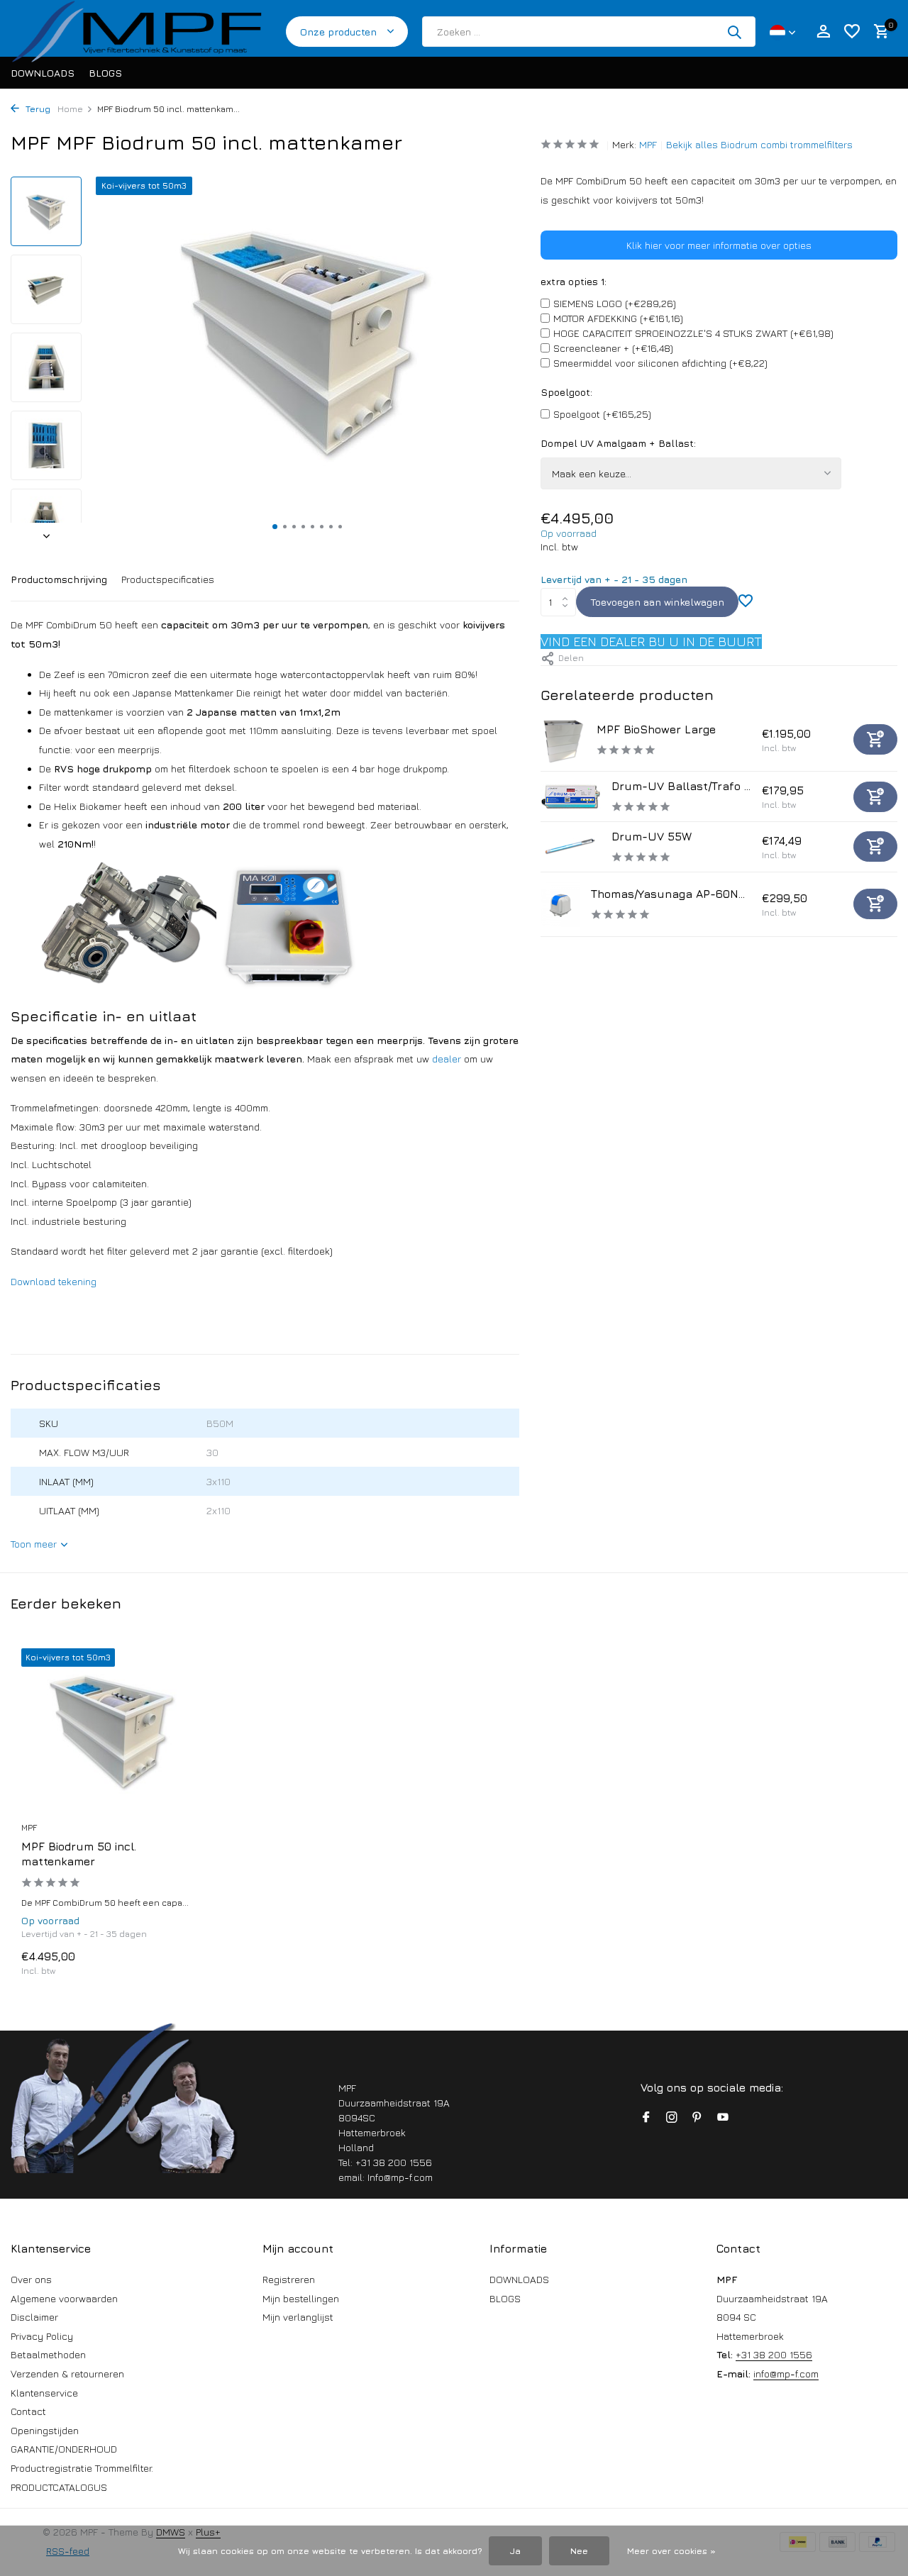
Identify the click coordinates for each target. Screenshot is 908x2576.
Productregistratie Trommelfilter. (82, 2468)
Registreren (289, 2279)
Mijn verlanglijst (298, 2317)
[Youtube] (723, 2118)
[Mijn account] (823, 32)
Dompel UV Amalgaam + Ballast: (618, 443)
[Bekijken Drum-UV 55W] (571, 846)
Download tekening (54, 1281)
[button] (275, 527)
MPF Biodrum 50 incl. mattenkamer (79, 1854)
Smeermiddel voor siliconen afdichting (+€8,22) (660, 363)
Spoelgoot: (566, 392)
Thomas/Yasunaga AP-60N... (668, 894)
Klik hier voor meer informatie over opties (719, 245)
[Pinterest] (697, 2118)
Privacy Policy (42, 2336)
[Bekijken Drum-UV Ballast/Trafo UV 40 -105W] (571, 796)
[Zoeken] (734, 32)
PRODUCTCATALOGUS (59, 2487)
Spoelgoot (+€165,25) (602, 414)
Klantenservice (44, 2393)
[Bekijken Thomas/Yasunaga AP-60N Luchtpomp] (560, 904)
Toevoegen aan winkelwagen (657, 602)
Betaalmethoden (48, 2354)
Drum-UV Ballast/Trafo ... (681, 786)
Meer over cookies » (671, 2551)
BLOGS (105, 73)
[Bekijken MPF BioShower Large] (563, 739)
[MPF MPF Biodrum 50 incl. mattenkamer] (113, 1731)
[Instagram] (672, 2118)
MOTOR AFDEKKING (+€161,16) (618, 318)
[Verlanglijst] (852, 32)
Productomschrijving (59, 579)
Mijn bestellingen (301, 2298)
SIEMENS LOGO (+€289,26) (615, 303)
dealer (447, 1059)
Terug (37, 109)
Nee (579, 2551)
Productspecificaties (168, 579)
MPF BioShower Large (656, 729)
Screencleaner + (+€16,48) (613, 348)
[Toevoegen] (875, 739)
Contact (28, 2411)
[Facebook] (646, 2118)
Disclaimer (34, 2317)
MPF (648, 144)
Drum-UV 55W (652, 836)
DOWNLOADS (43, 73)
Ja (515, 2551)
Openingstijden (45, 2430)
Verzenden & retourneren (67, 2374)
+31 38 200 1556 (774, 2354)
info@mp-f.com (786, 2374)
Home (70, 109)
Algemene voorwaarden (64, 2298)
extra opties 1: (574, 281)
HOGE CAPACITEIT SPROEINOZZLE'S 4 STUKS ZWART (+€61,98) (693, 333)
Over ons (31, 2279)
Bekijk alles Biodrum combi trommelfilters (759, 144)
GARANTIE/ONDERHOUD (64, 2449)
